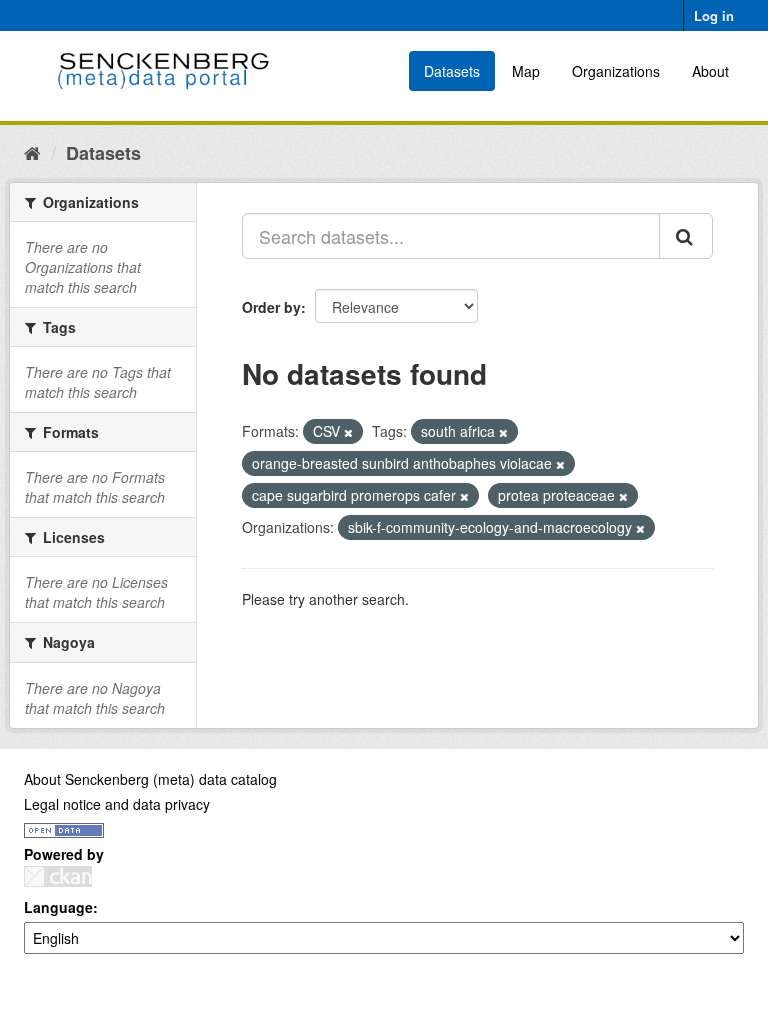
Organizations (616, 71)
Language (58, 907)
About (710, 71)
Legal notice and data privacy (117, 804)
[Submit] (686, 236)
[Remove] (348, 432)
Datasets (452, 71)
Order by (271, 307)
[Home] (32, 152)
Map (526, 71)
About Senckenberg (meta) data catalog (150, 779)
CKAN (58, 876)
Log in (714, 15)
